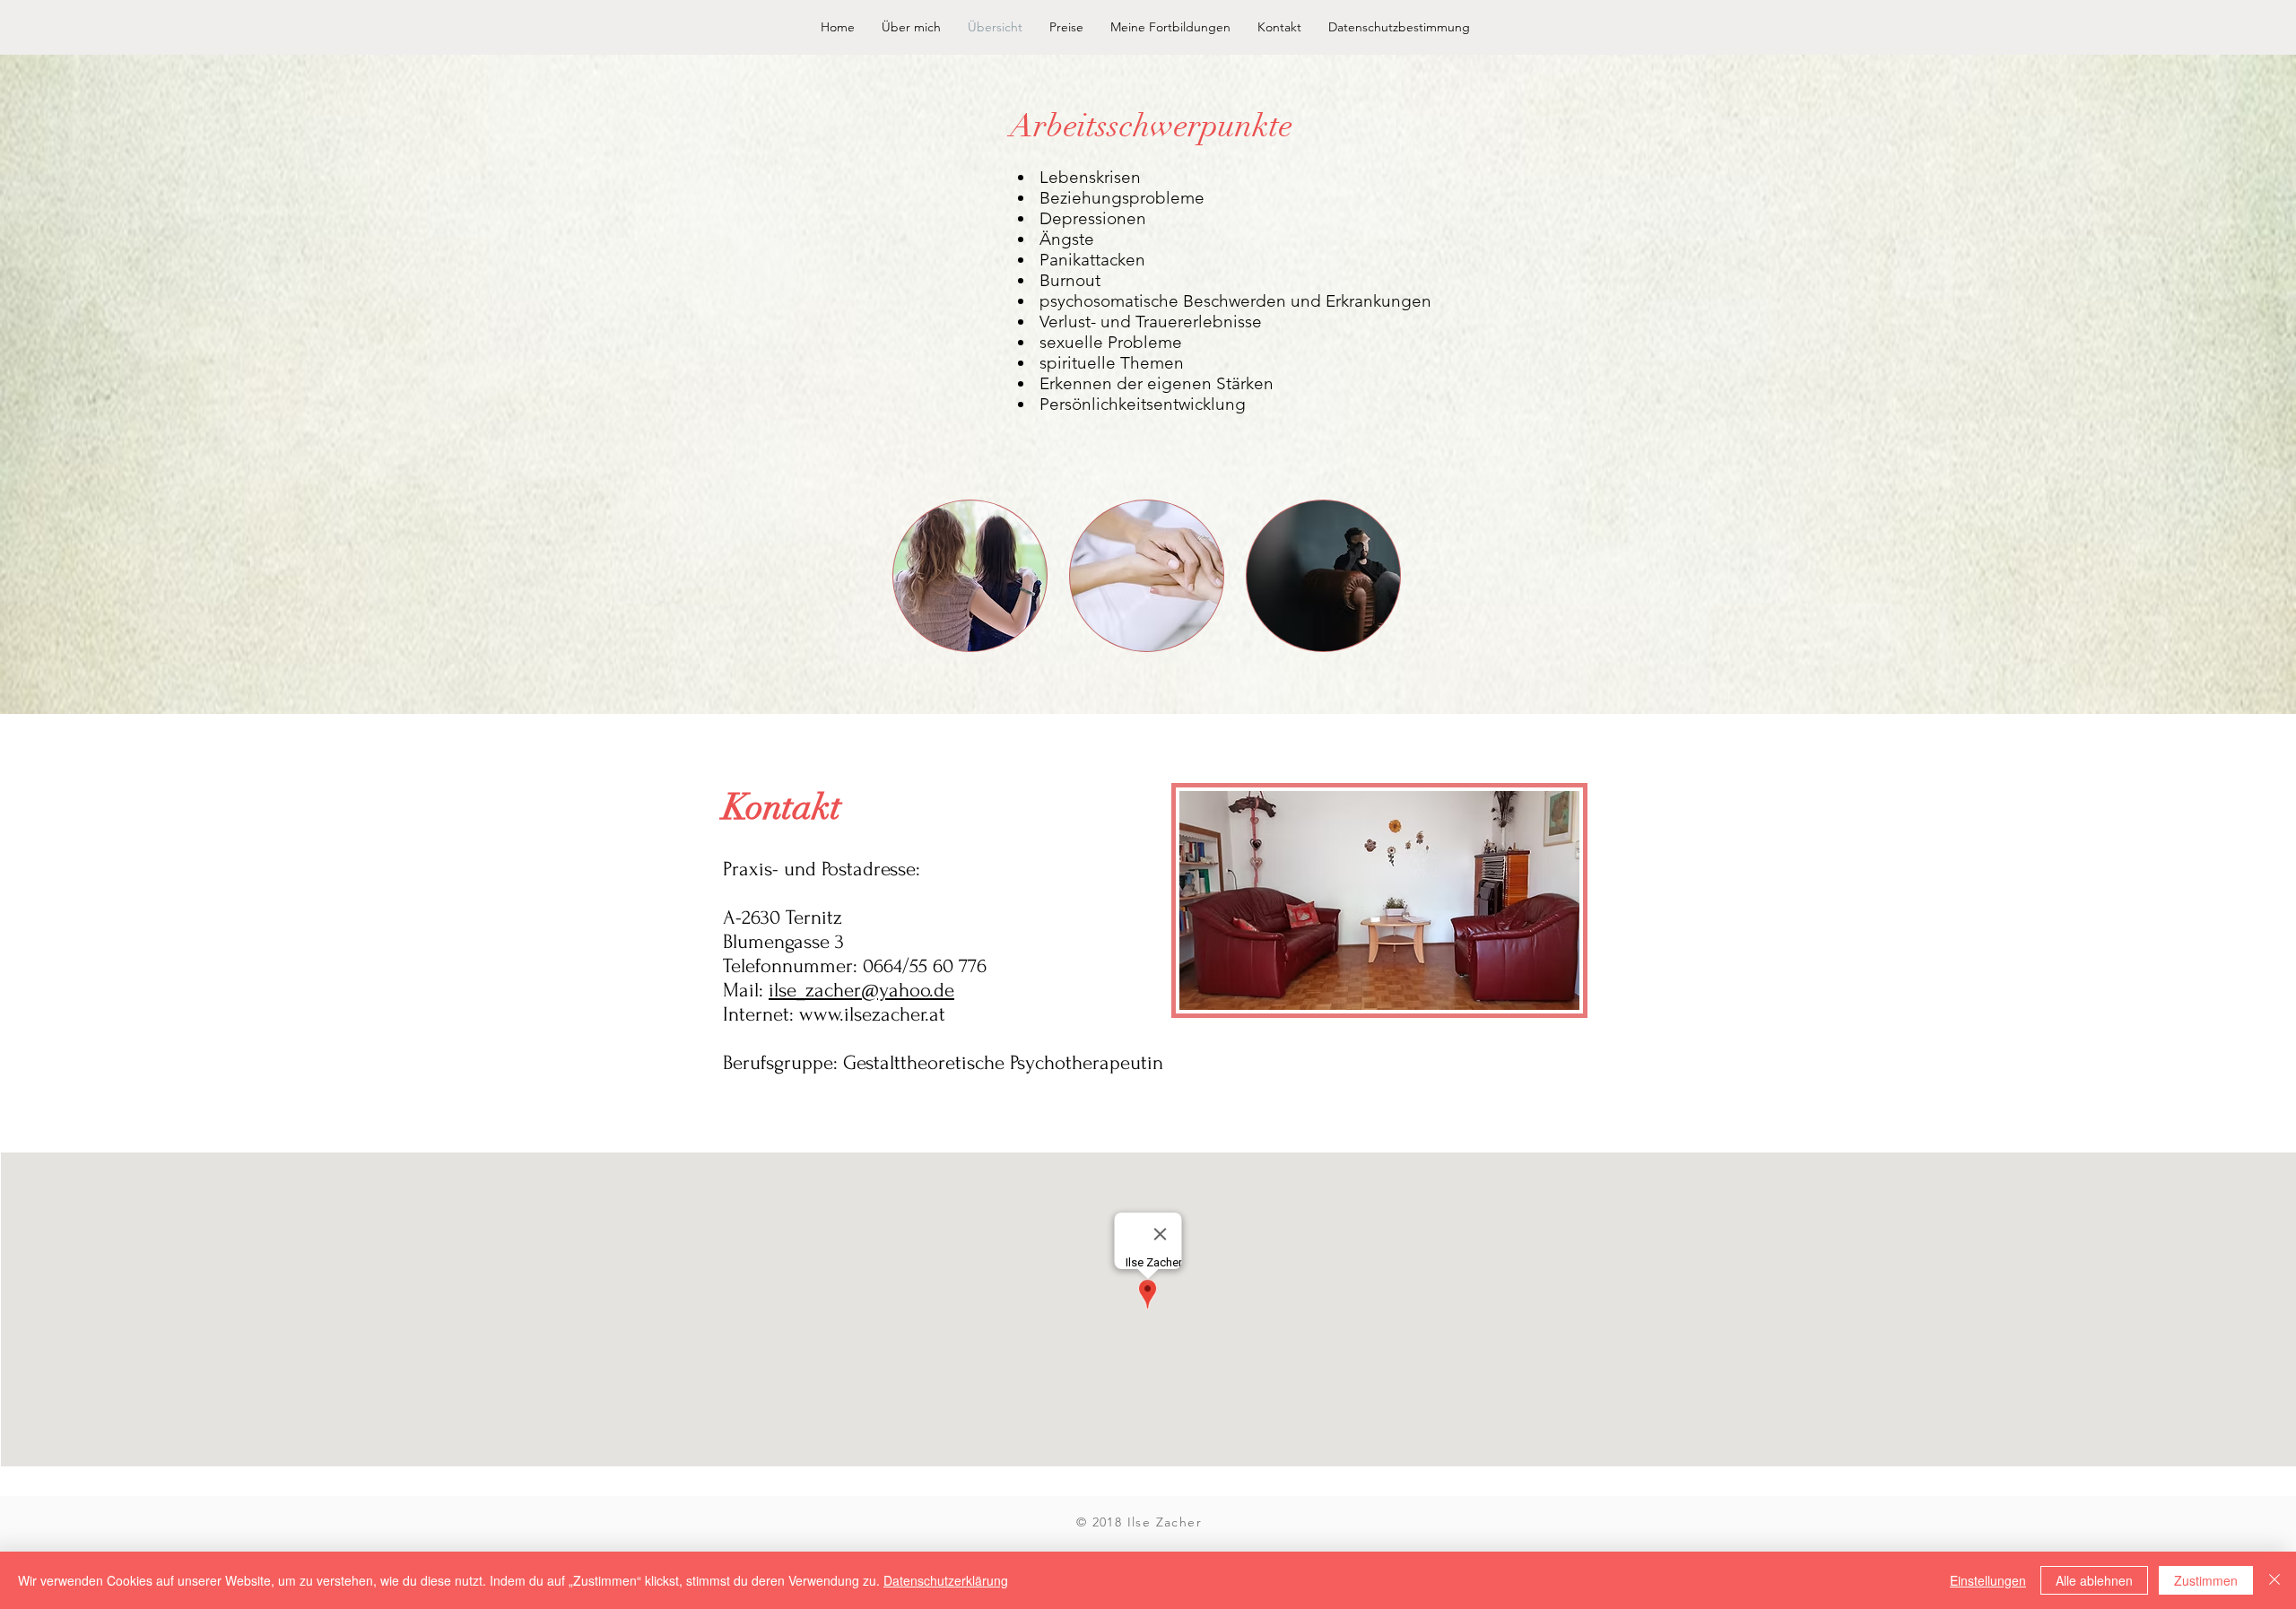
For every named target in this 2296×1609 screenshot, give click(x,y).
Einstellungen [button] (1988, 1580)
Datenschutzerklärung (946, 1580)
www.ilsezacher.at (872, 1014)
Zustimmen (2206, 1580)
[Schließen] (2274, 1580)
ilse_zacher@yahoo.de (861, 990)
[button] (970, 576)
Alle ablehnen (2094, 1580)
